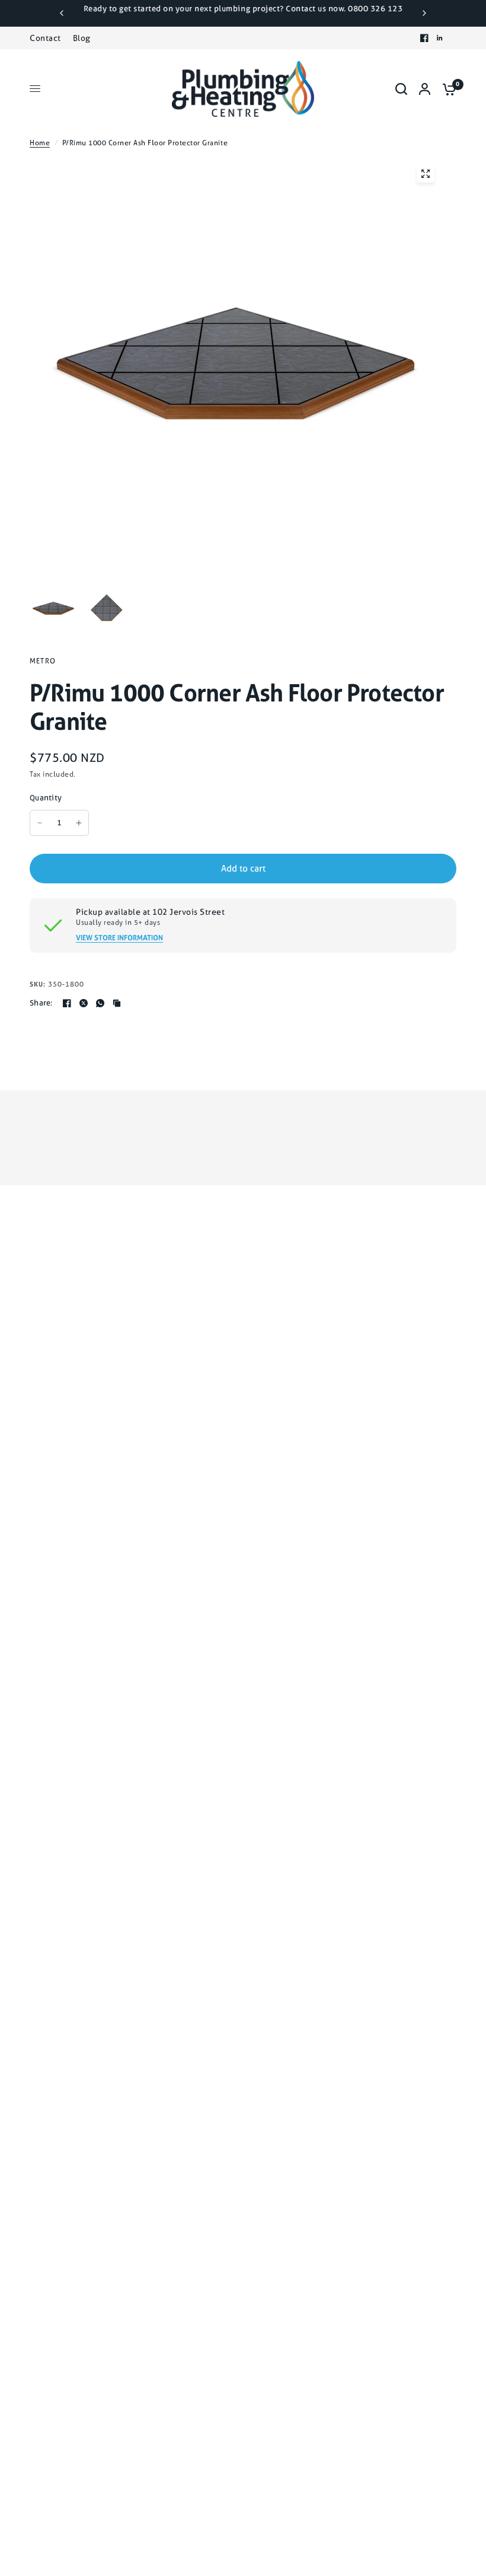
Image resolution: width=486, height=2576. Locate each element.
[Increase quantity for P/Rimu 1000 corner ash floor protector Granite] (79, 823)
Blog (82, 38)
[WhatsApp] (100, 1003)
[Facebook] (424, 38)
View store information (119, 938)
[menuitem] (48, 38)
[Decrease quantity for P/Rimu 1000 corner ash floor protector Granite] (40, 823)
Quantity (46, 798)
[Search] (401, 89)
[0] (446, 89)
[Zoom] (426, 174)
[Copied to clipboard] (117, 1003)
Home (40, 143)
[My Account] (425, 89)
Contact (45, 38)
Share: (41, 1003)
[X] (84, 1003)
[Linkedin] (440, 38)
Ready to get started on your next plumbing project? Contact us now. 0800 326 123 (243, 9)
